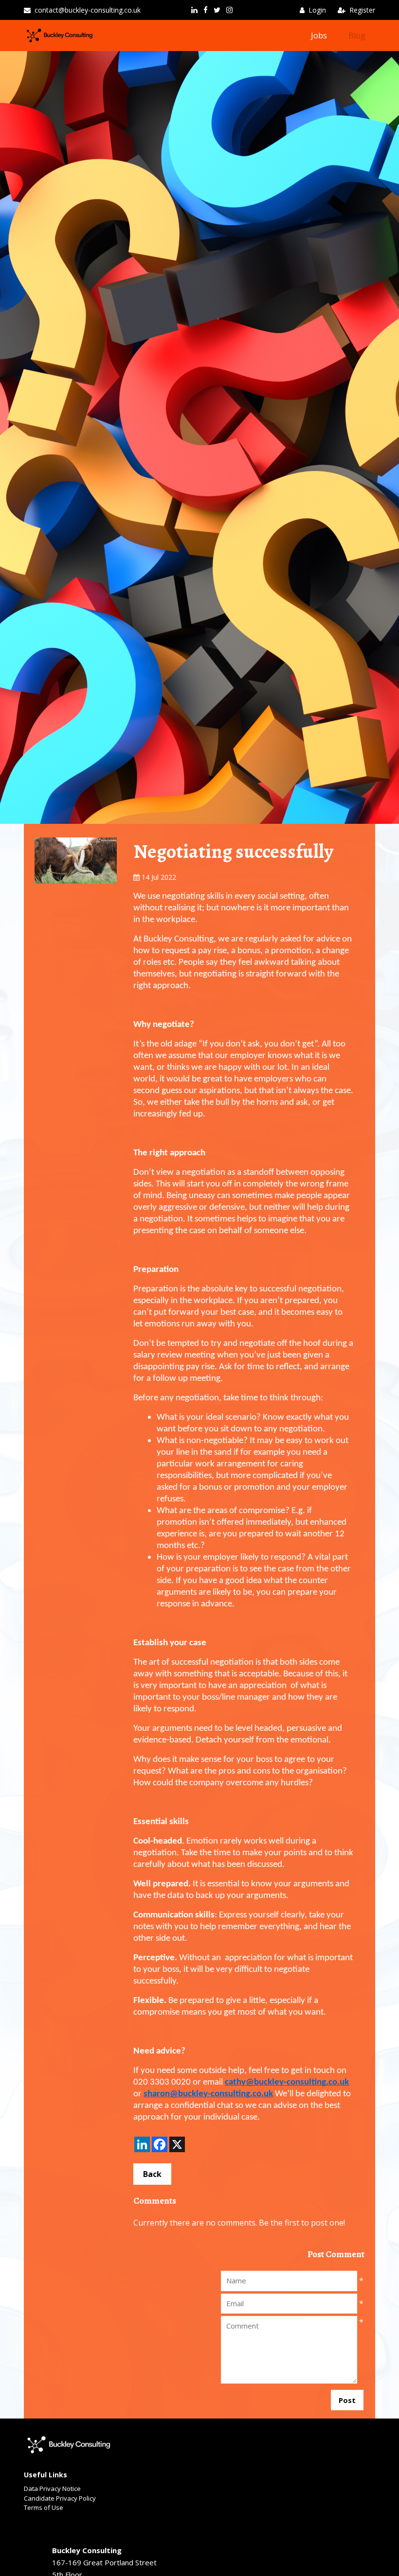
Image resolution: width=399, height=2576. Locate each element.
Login (317, 10)
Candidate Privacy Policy (60, 2498)
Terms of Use (44, 2507)
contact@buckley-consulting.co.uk (88, 10)
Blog (357, 35)
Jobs (319, 35)
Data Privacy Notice (52, 2489)
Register (362, 10)
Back (152, 2174)
